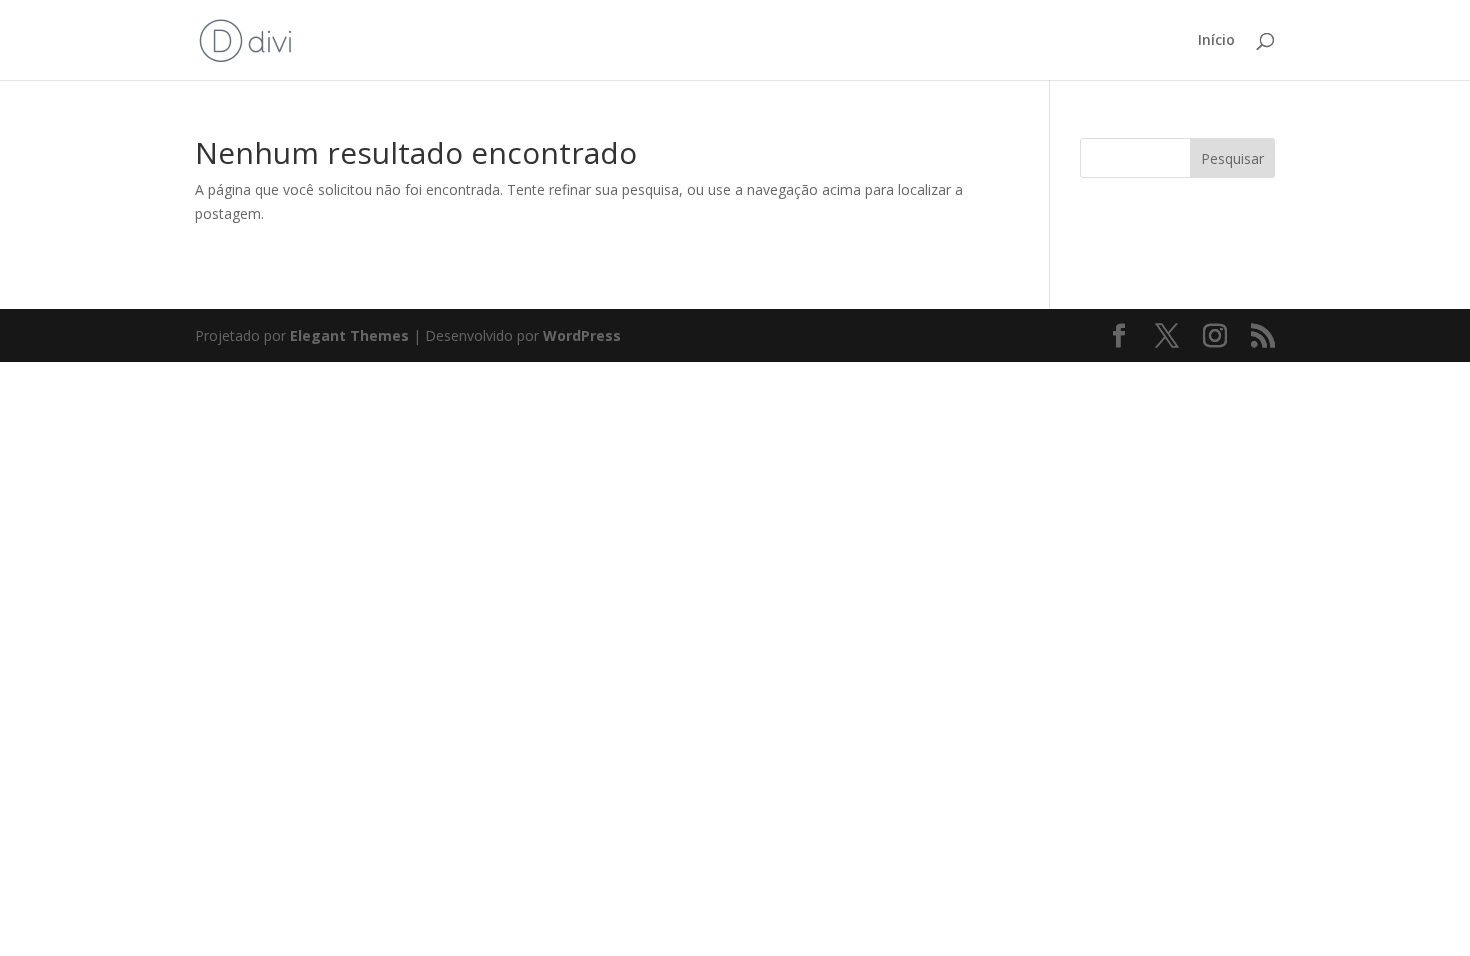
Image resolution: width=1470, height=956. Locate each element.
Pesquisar (1232, 158)
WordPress (582, 335)
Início (1216, 41)
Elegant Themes (349, 335)
